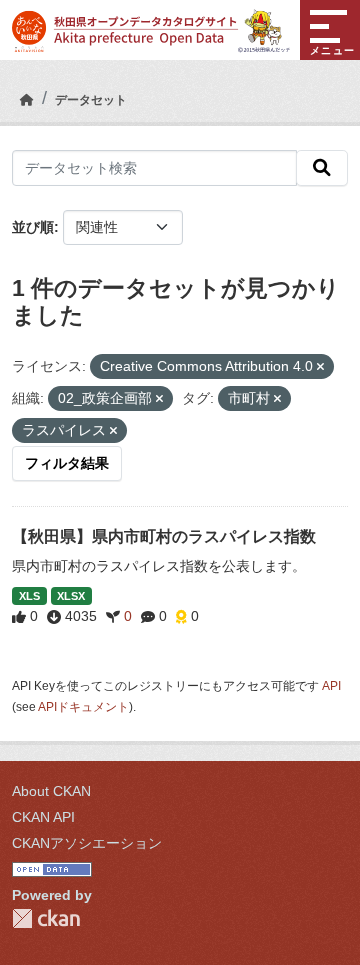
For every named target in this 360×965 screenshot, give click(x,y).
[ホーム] (27, 100)
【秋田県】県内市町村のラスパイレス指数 (164, 536)
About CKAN (51, 791)
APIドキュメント (83, 707)
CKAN (46, 918)
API (331, 686)
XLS (29, 596)
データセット (91, 100)
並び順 (33, 227)
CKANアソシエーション (87, 843)
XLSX (71, 596)
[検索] (322, 168)
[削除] (320, 367)
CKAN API (43, 817)
